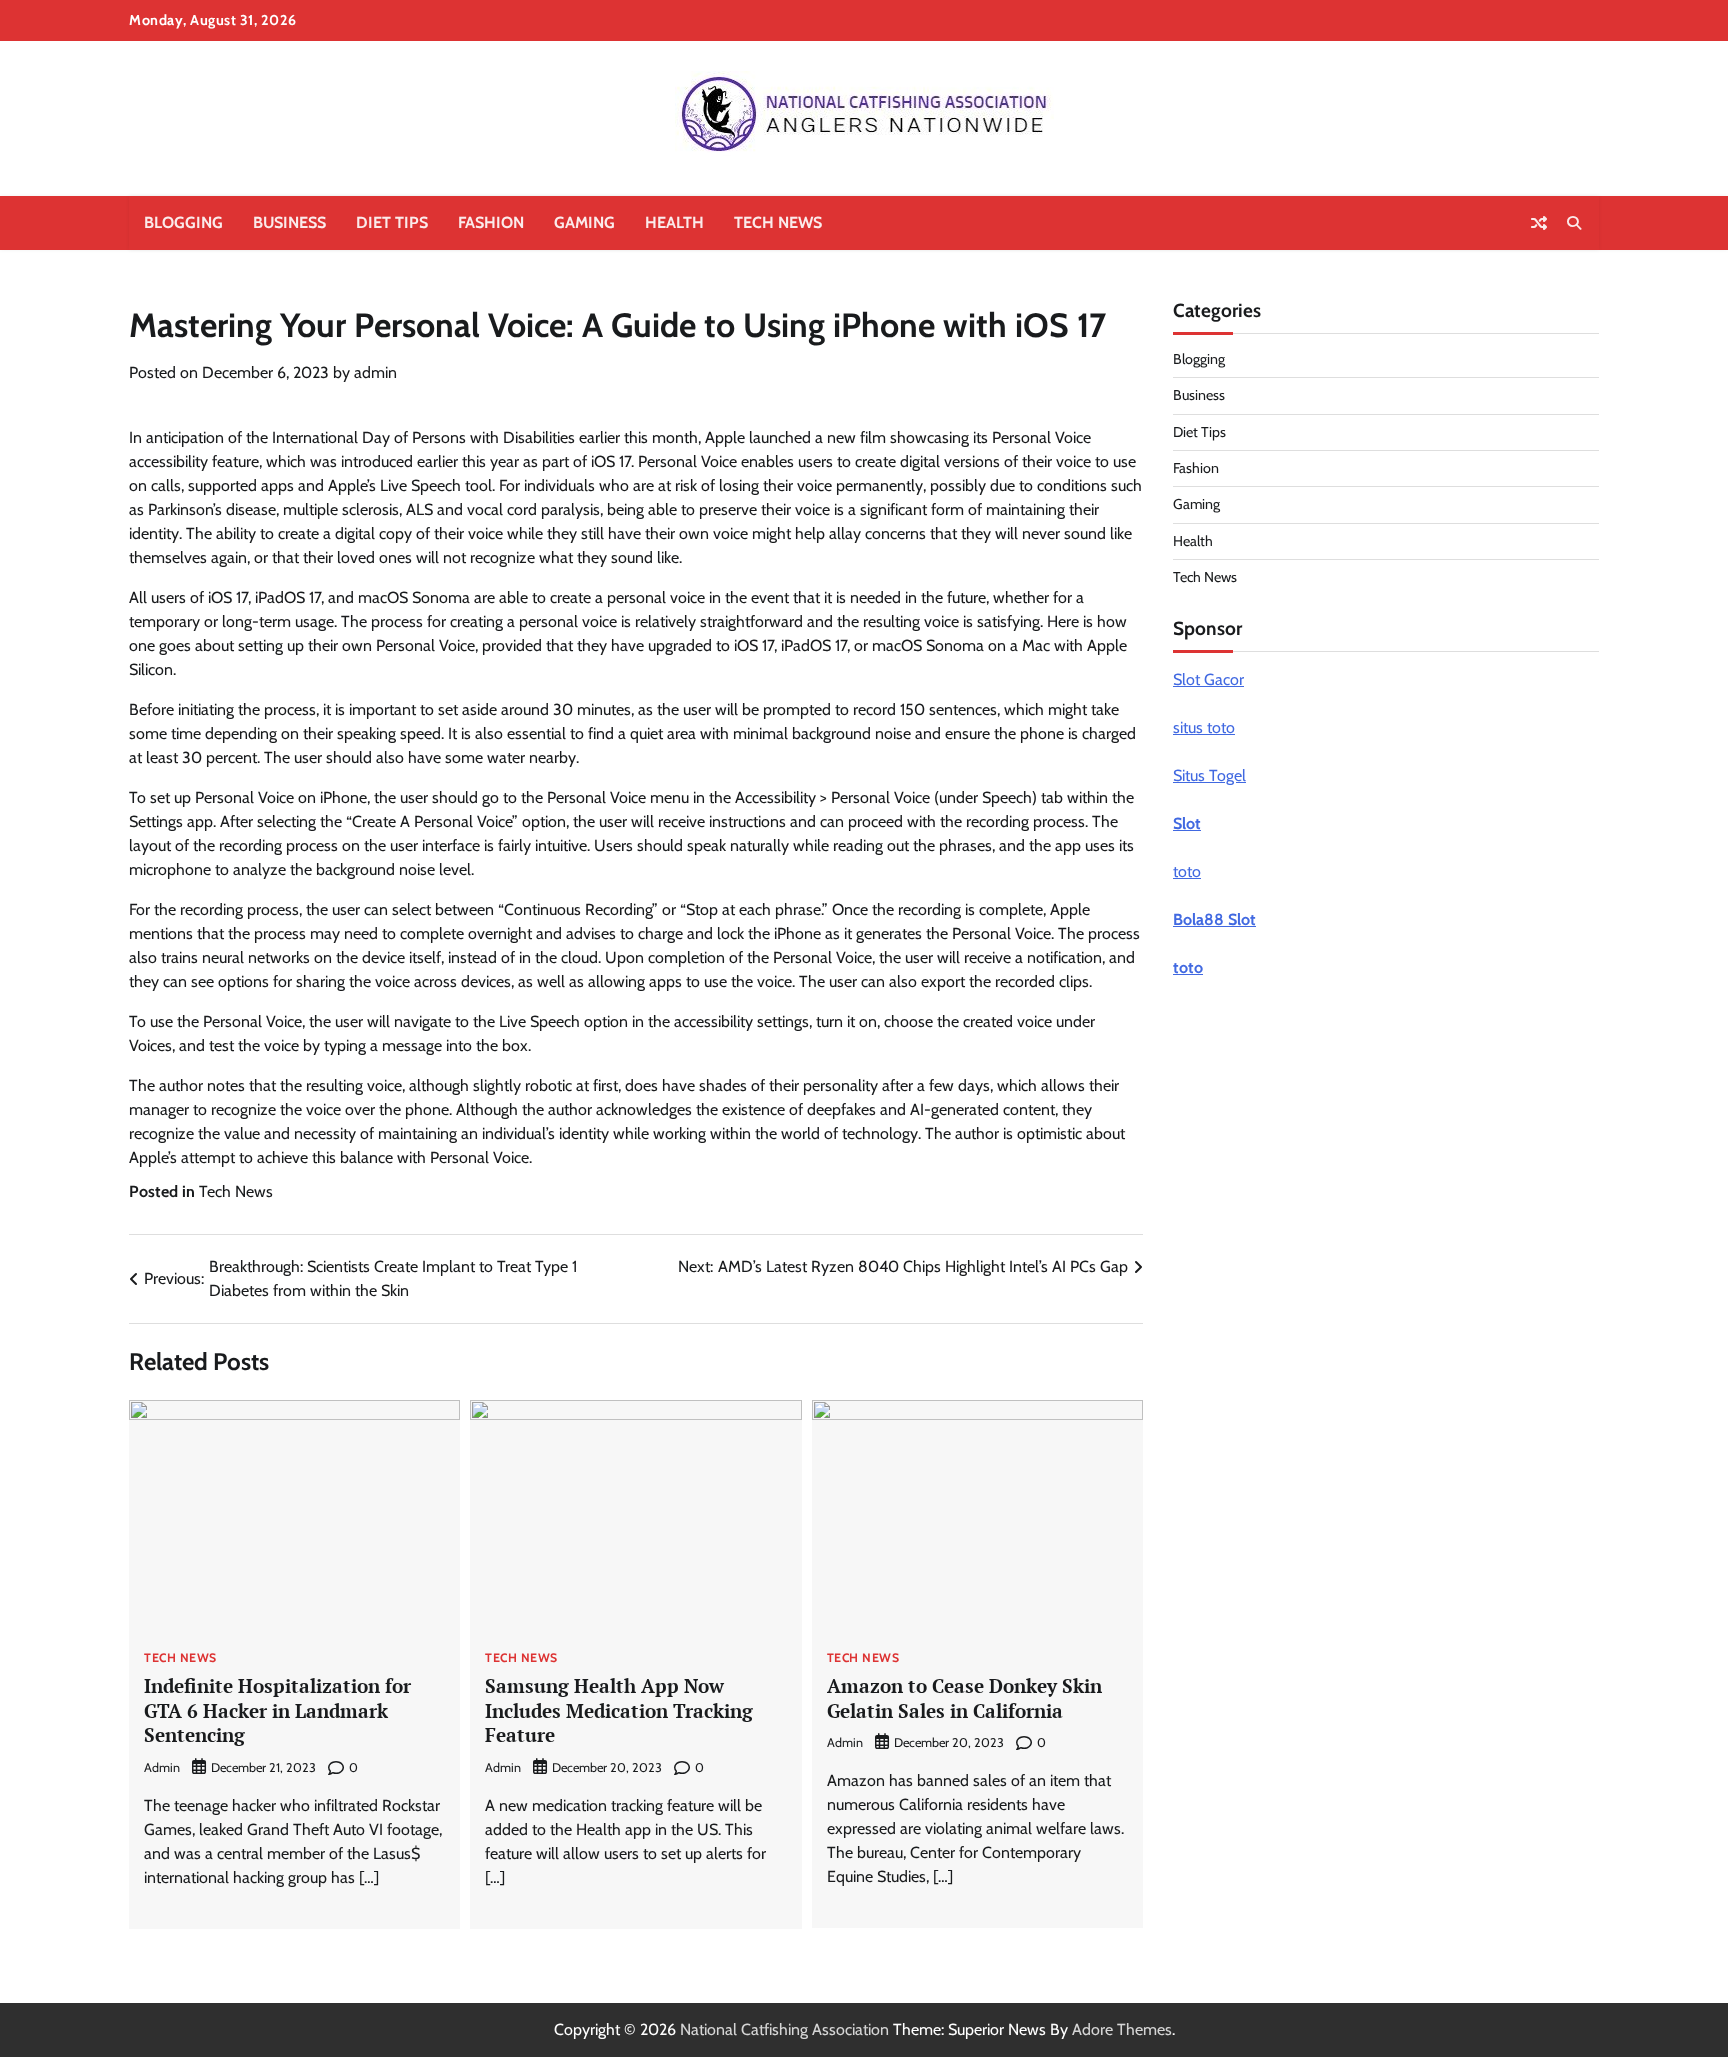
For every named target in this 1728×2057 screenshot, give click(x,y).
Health (674, 222)
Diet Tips (392, 222)
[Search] (1574, 223)
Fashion (491, 222)
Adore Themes (1122, 2029)
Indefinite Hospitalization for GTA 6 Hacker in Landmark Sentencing (277, 1710)
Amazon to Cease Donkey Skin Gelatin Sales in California (964, 1698)
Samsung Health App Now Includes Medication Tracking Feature (619, 1710)
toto (1187, 871)
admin (375, 372)
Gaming (584, 222)
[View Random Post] (1539, 223)
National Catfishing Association (784, 2029)
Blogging (183, 222)
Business (289, 222)
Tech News (778, 222)
